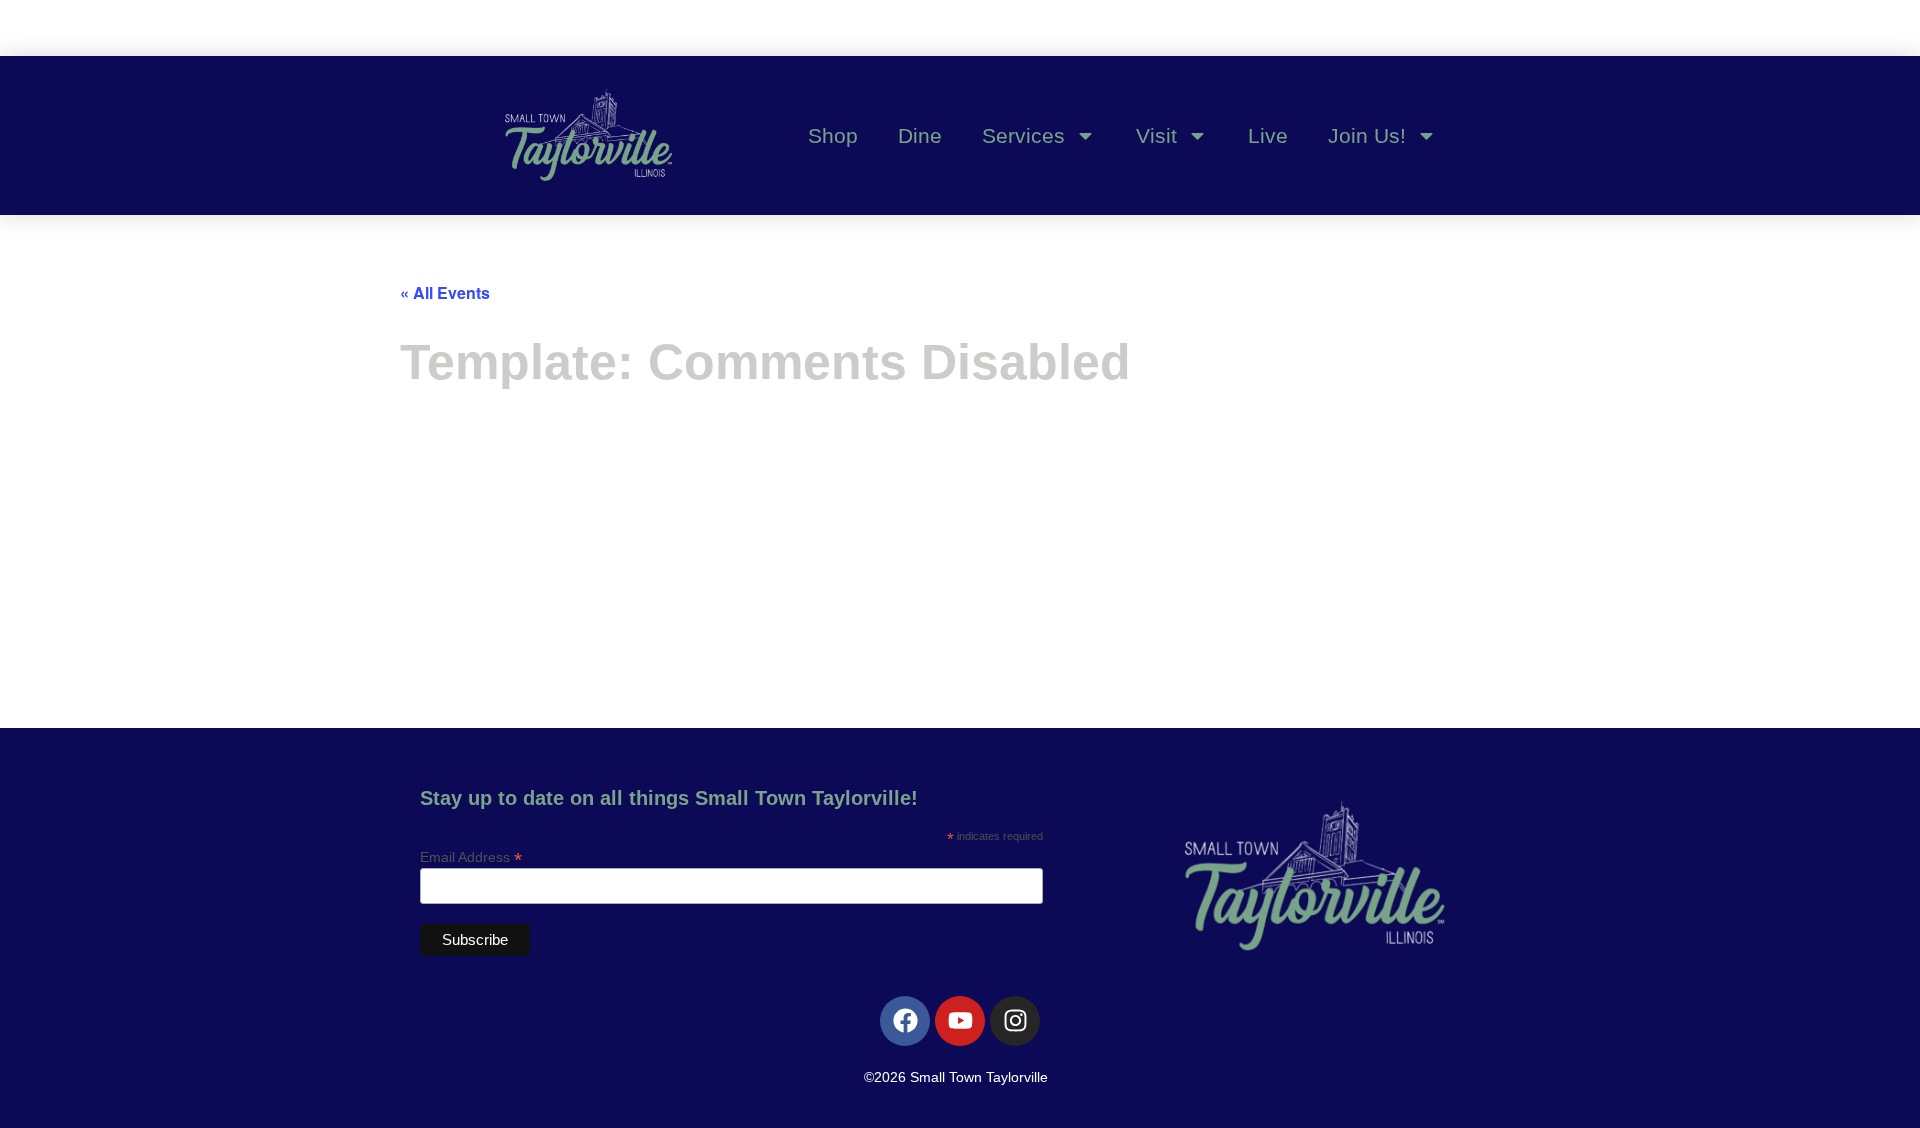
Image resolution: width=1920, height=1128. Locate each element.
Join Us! (1367, 135)
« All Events (445, 292)
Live (1268, 135)
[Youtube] (960, 1021)
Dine (920, 135)
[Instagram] (1015, 1021)
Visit (1156, 135)
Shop (833, 135)
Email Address (471, 856)
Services (1023, 135)
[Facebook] (905, 1021)
